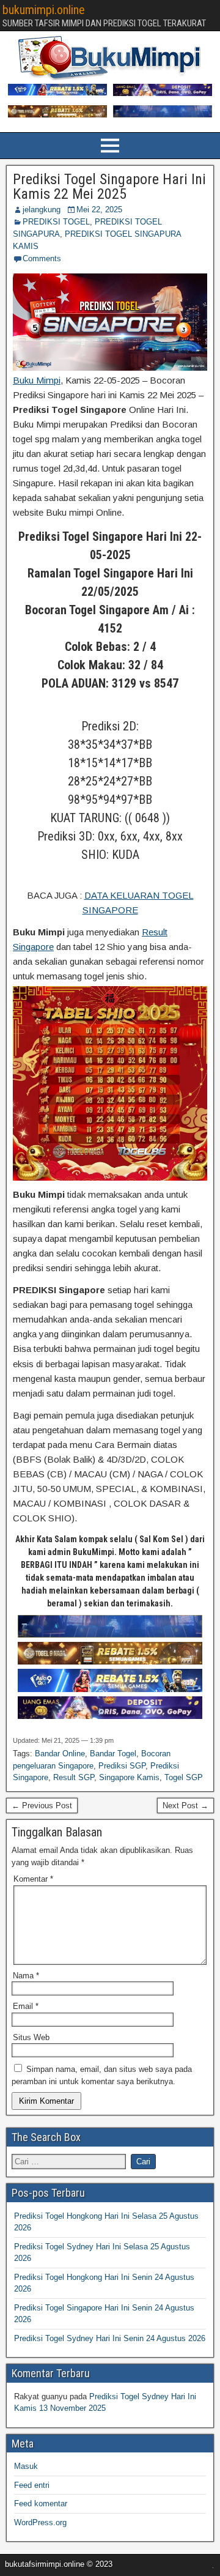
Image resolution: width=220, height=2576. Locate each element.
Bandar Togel (113, 1754)
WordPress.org (40, 2522)
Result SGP (74, 1777)
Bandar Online (60, 1754)
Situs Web (31, 2037)
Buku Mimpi (37, 380)
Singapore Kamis (129, 1777)
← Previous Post (42, 1806)
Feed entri (32, 2485)
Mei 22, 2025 (99, 210)
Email (26, 2006)
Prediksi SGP (122, 1766)
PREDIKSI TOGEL (56, 222)
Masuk (26, 2466)
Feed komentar (41, 2504)
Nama (26, 1976)
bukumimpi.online (44, 10)
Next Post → (185, 1806)
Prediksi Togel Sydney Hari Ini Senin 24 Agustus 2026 (110, 2338)
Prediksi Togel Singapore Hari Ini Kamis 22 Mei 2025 (109, 187)
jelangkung (42, 210)
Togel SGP (184, 1777)
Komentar (33, 1879)
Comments (42, 258)
